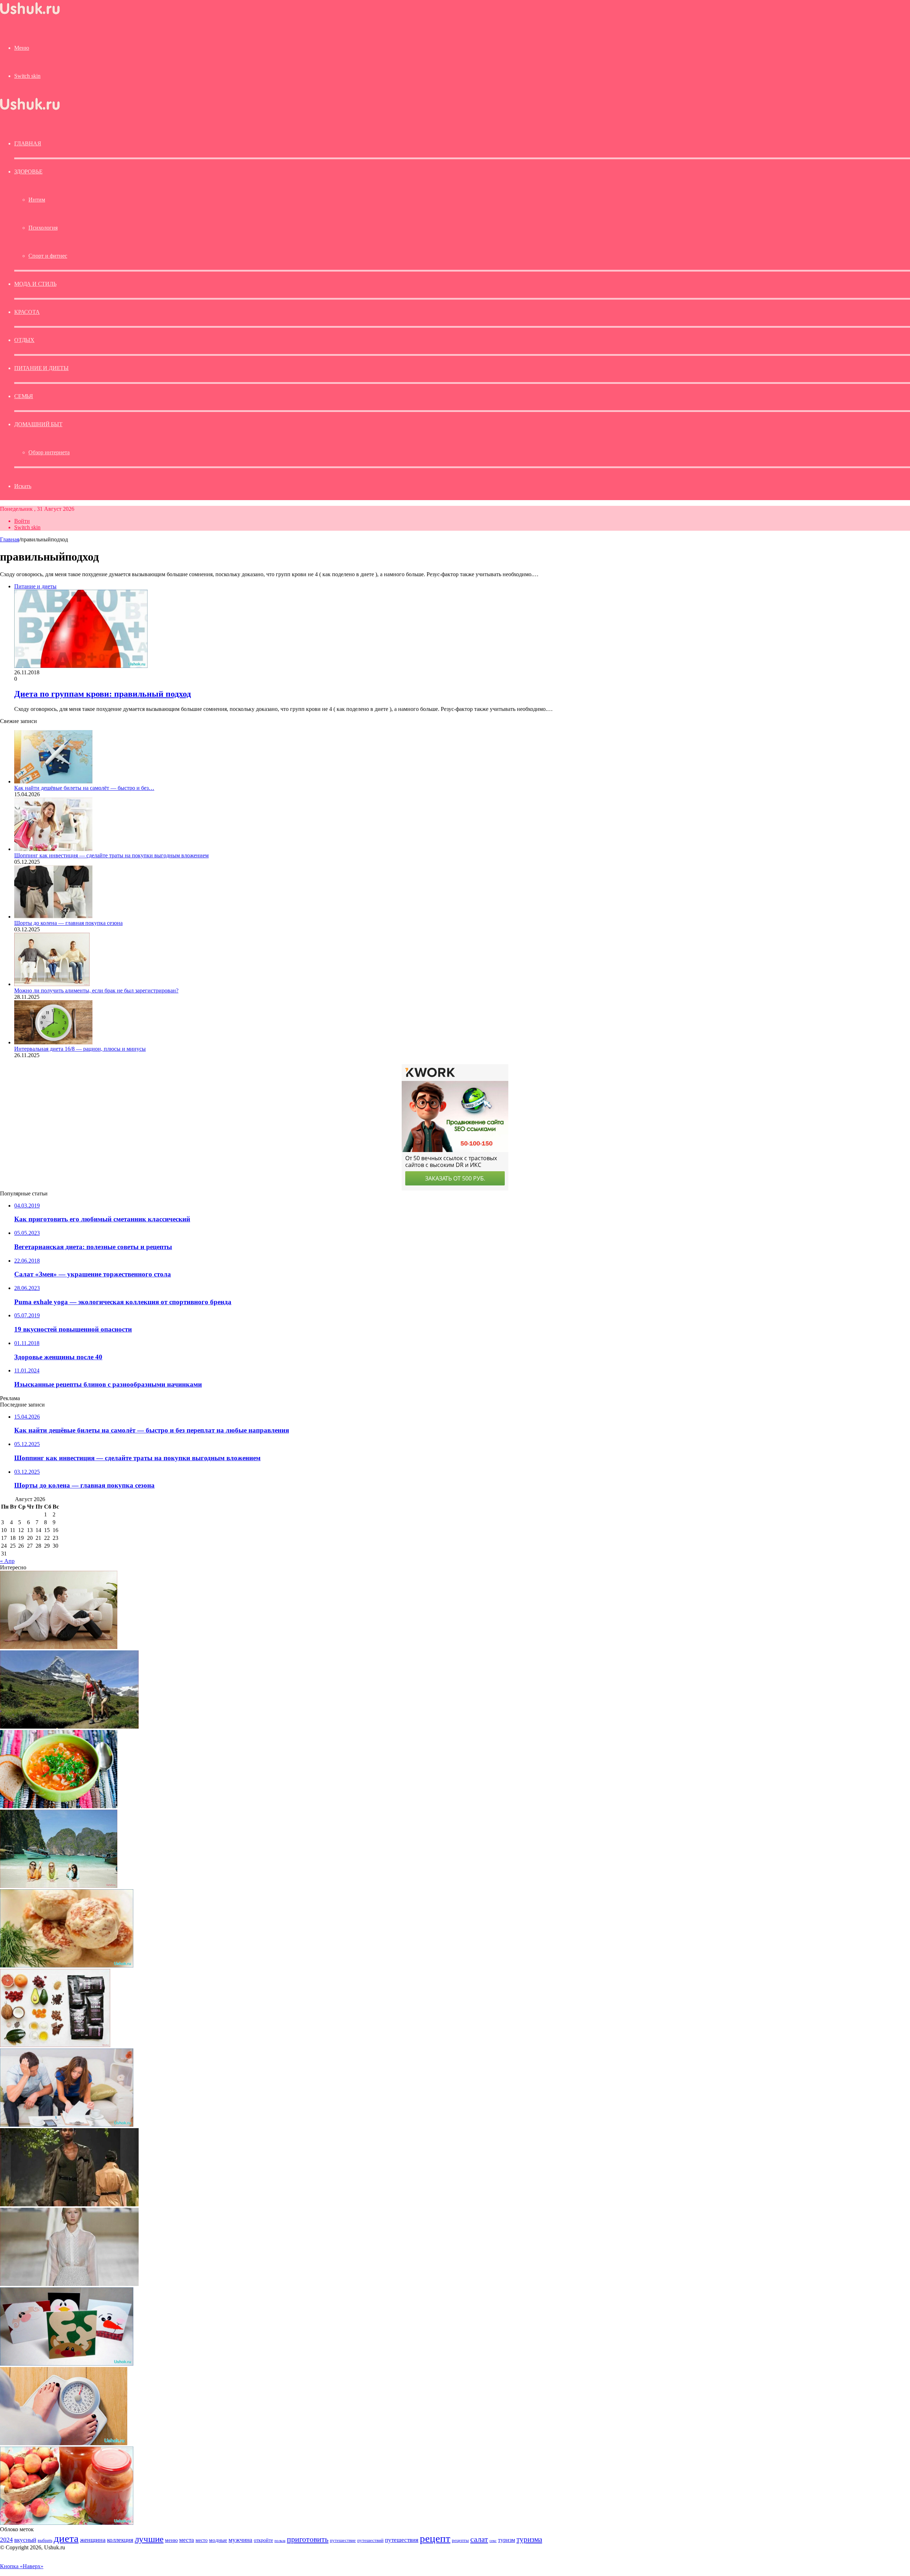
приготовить (308, 2539)
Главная (10, 539)
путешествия (402, 2540)
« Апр (7, 1561)
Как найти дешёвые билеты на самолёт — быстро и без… (84, 788)
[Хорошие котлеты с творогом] (67, 1966)
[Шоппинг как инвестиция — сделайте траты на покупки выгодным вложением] (53, 849)
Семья (24, 396)
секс (493, 2540)
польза (280, 2541)
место (202, 2540)
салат (479, 2539)
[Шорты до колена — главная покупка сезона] (53, 917)
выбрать (45, 2540)
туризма (529, 2539)
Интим (37, 200)
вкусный (25, 2540)
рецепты (460, 2540)
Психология (43, 228)
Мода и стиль (35, 284)
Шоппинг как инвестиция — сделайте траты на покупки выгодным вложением (111, 855)
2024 (6, 2540)
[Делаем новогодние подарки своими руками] (67, 2364)
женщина (93, 2540)
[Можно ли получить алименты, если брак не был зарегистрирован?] (52, 984)
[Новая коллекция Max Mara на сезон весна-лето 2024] (69, 2204)
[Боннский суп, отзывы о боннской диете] (59, 1806)
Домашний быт (38, 424)
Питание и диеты (41, 368)
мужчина (240, 2540)
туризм (507, 2540)
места (187, 2540)
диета (66, 2538)
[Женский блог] (30, 14)
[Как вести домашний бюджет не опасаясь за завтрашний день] (67, 2125)
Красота (27, 312)
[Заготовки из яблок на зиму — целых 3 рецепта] (67, 2523)
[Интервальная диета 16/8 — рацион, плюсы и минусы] (53, 1042)
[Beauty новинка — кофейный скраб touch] (55, 2045)
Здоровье (28, 172)
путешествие (343, 2540)
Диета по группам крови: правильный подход (103, 694)
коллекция (120, 2540)
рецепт (435, 2538)
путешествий (370, 2540)
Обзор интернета (49, 452)
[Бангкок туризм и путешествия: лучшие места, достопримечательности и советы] (59, 1886)
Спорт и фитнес (48, 256)
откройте (263, 2540)
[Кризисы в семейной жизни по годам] (59, 1647)
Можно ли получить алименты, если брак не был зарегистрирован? (96, 990)
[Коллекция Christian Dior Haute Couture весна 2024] (69, 2284)
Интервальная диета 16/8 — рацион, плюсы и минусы (80, 1049)
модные (218, 2540)
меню (171, 2540)
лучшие (149, 2539)
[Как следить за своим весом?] (64, 2443)
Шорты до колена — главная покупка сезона (68, 923)
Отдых (24, 340)
